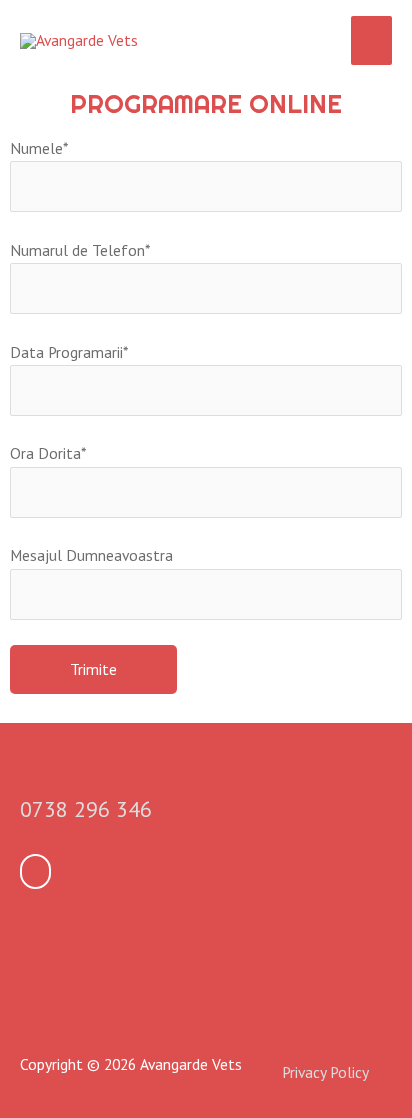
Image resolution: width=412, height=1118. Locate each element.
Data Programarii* (69, 352)
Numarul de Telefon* (80, 250)
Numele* (39, 148)
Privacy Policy (325, 1072)
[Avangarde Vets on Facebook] (35, 871)
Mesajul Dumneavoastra (91, 555)
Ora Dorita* (48, 453)
